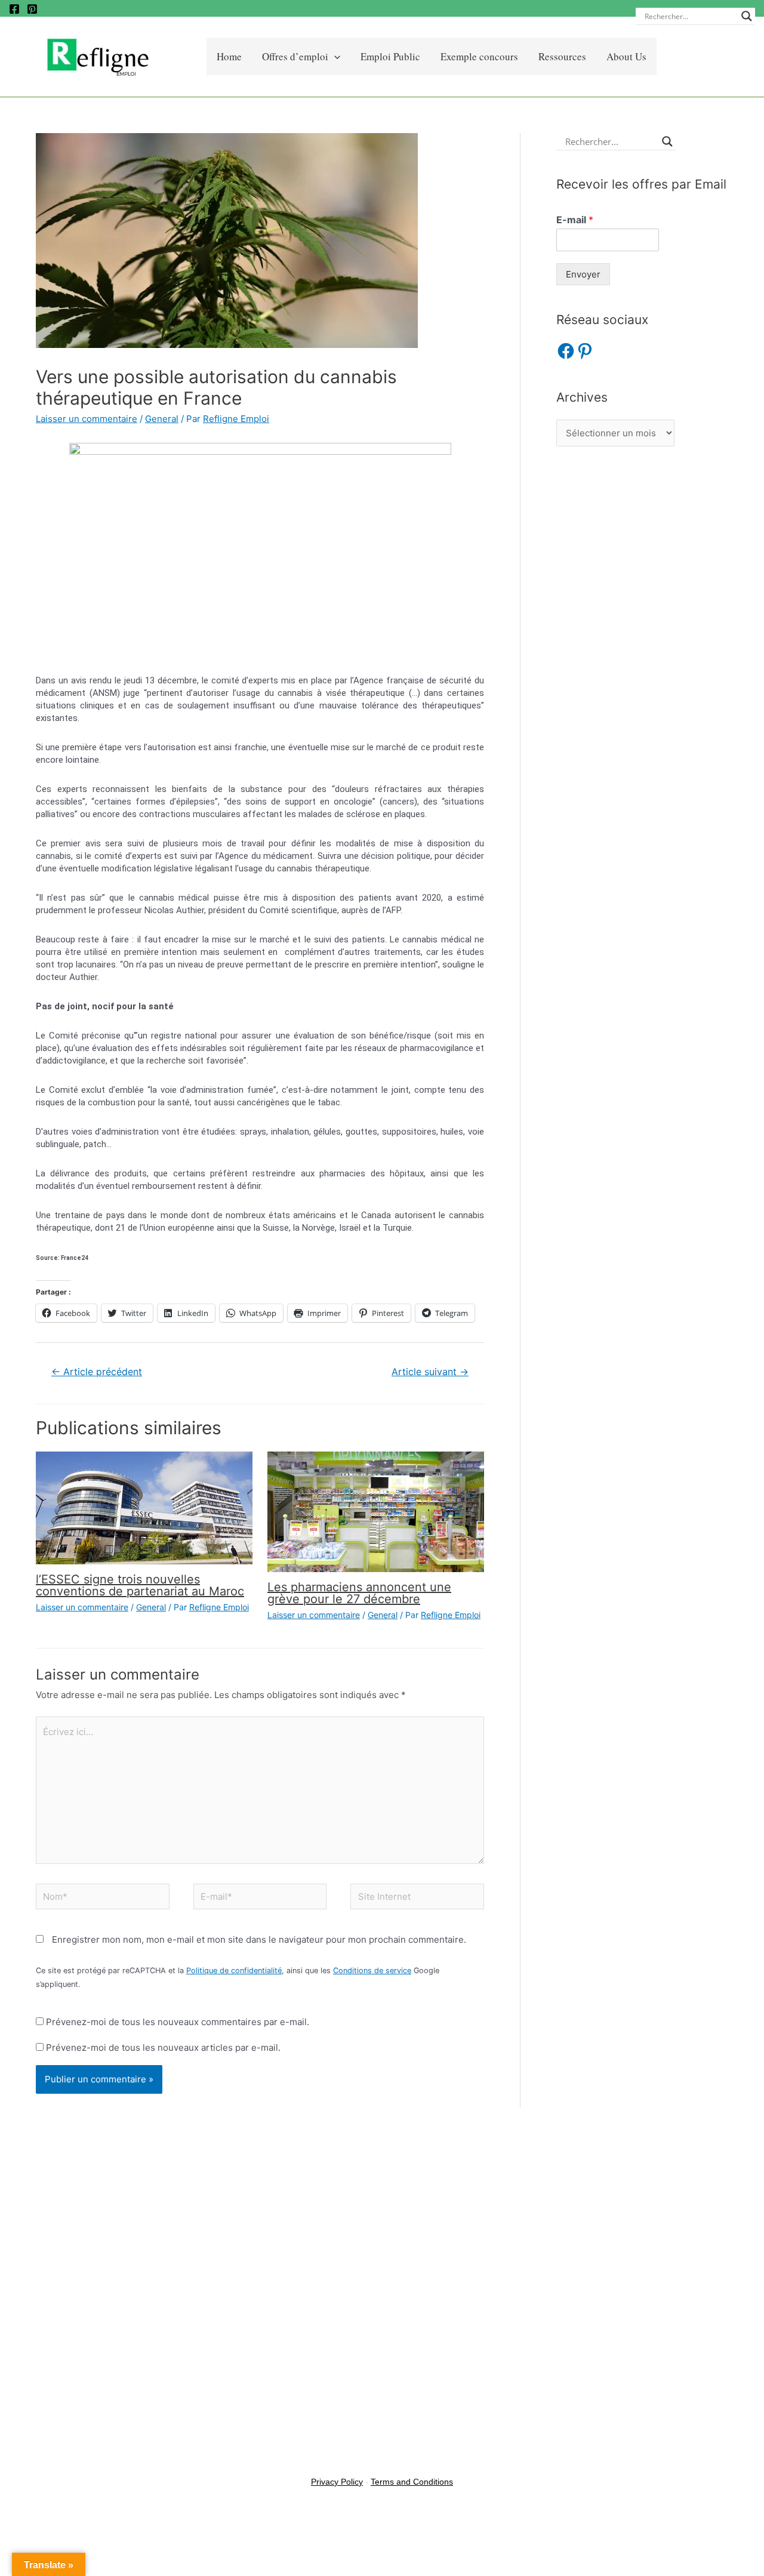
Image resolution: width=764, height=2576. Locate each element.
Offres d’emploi (295, 56)
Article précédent (97, 1372)
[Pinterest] (32, 9)
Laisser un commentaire (87, 419)
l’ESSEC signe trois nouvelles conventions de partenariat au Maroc (140, 1585)
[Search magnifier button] (747, 16)
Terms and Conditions (412, 2482)
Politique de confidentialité (234, 1970)
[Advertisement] (642, 651)
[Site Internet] (417, 1899)
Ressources (562, 56)
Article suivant (430, 1372)
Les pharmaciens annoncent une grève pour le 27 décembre (359, 1593)
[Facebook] (14, 9)
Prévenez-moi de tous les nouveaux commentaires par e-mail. (178, 2022)
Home (229, 56)
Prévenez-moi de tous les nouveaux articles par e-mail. (163, 2047)
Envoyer (583, 274)
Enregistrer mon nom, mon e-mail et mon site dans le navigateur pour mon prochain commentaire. (259, 1939)
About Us (626, 56)
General (162, 419)
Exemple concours (479, 56)
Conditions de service (372, 1970)
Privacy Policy (337, 2482)
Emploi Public (390, 56)
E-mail (575, 220)
